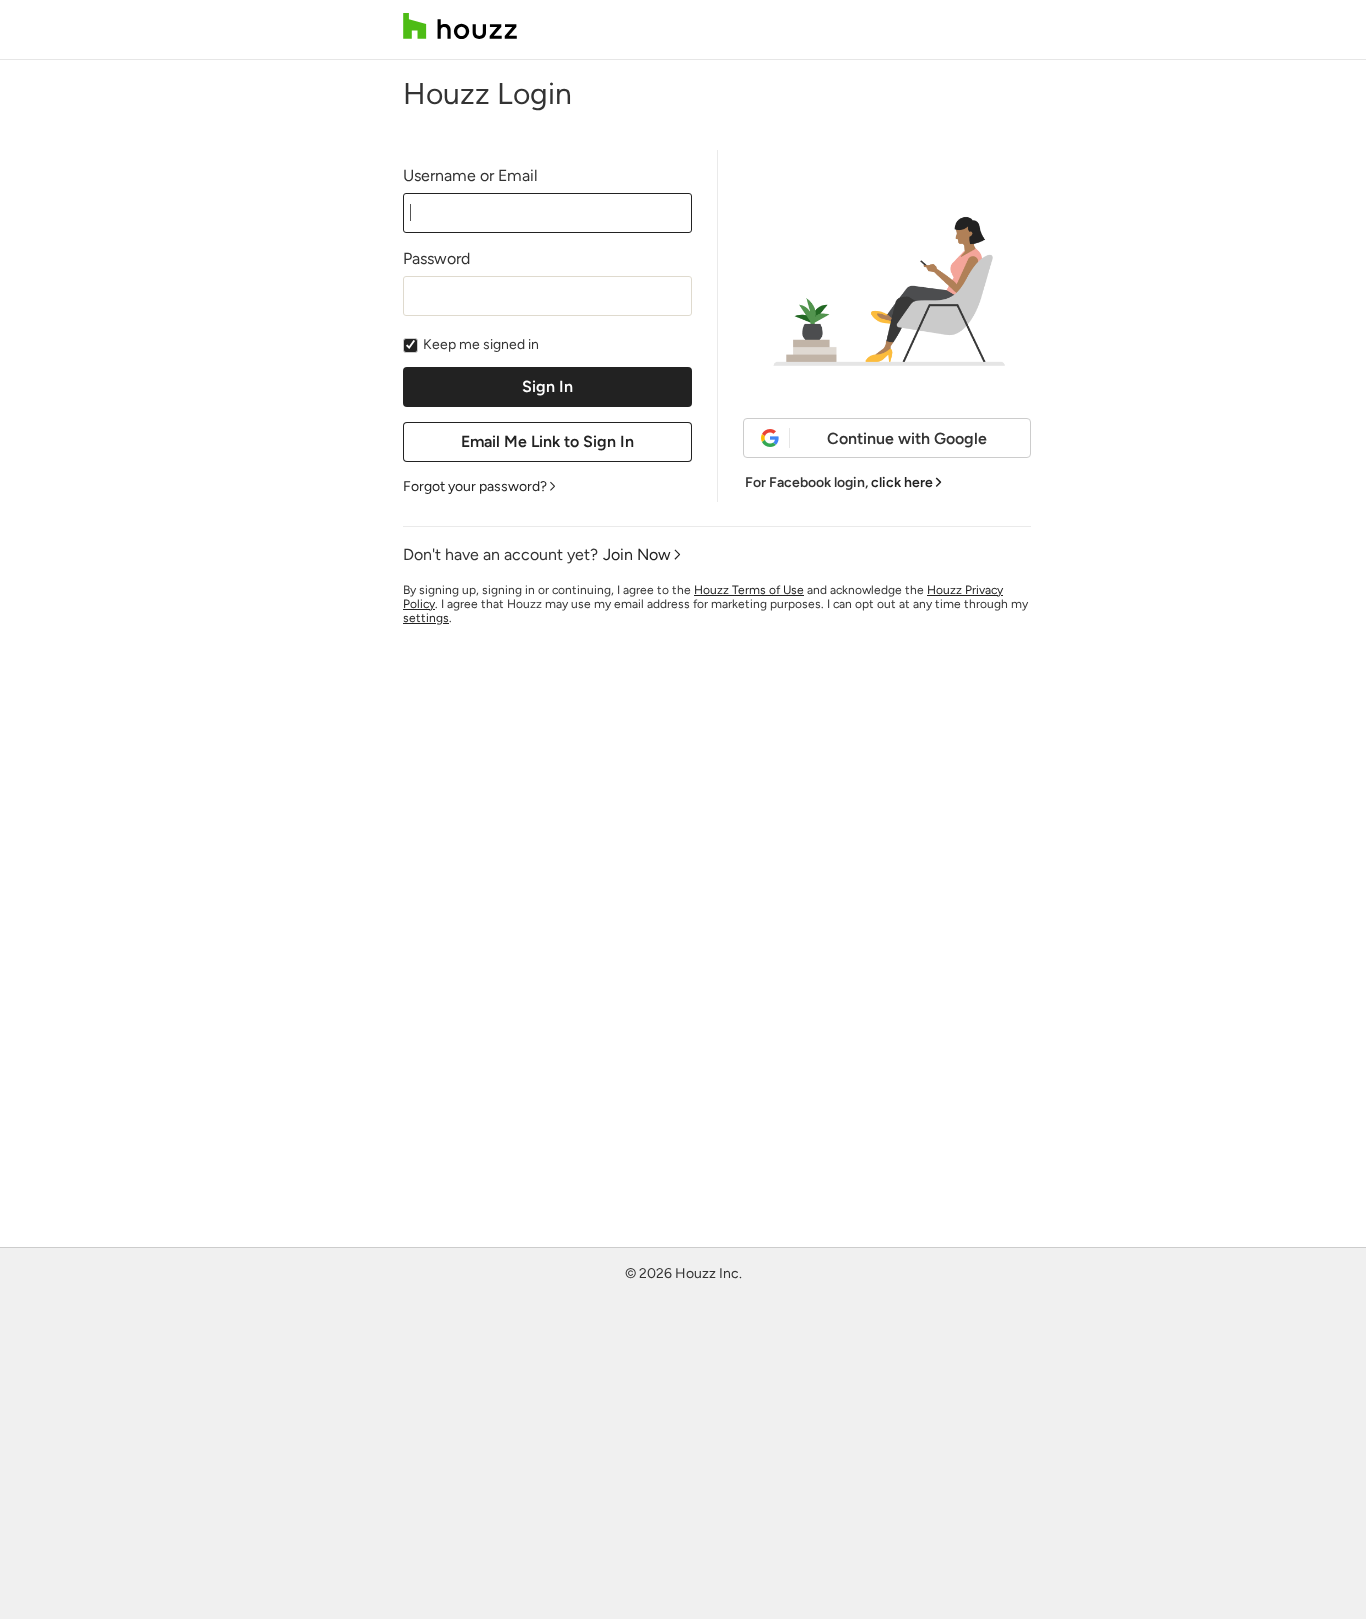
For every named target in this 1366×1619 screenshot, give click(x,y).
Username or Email (470, 175)
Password (436, 258)
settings (426, 618)
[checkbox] (410, 345)
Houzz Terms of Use (749, 590)
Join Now (637, 554)
